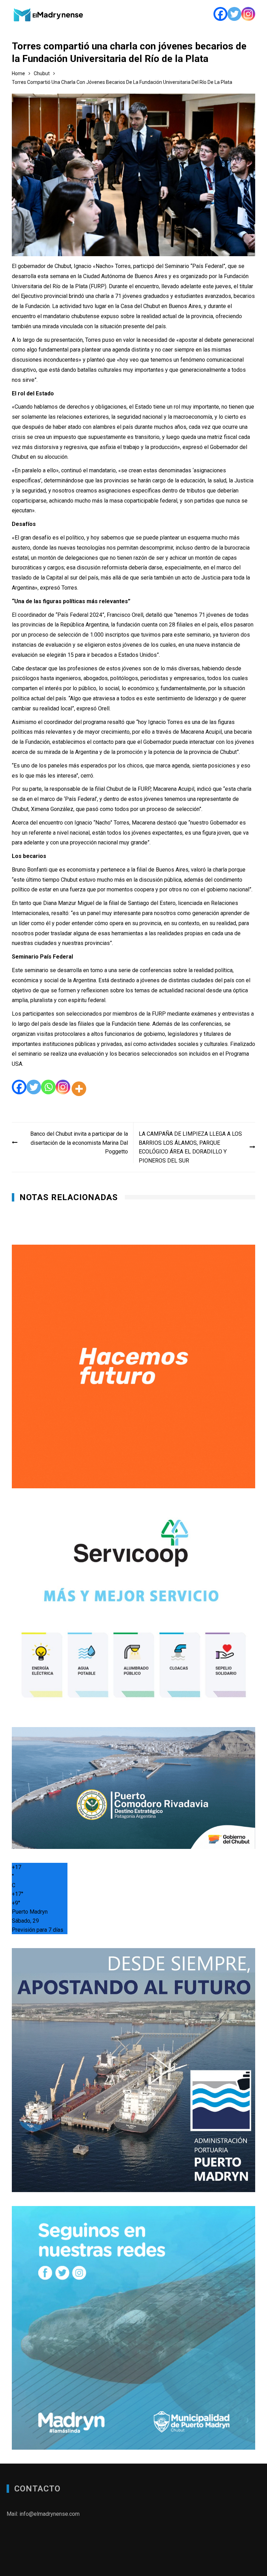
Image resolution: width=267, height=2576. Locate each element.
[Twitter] (234, 14)
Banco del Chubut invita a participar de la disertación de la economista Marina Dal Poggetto (79, 1143)
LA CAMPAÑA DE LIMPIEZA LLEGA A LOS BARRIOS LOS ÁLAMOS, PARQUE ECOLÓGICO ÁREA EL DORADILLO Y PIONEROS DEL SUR (190, 1147)
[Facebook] (220, 14)
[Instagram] (248, 14)
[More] (79, 1089)
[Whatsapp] (48, 1089)
